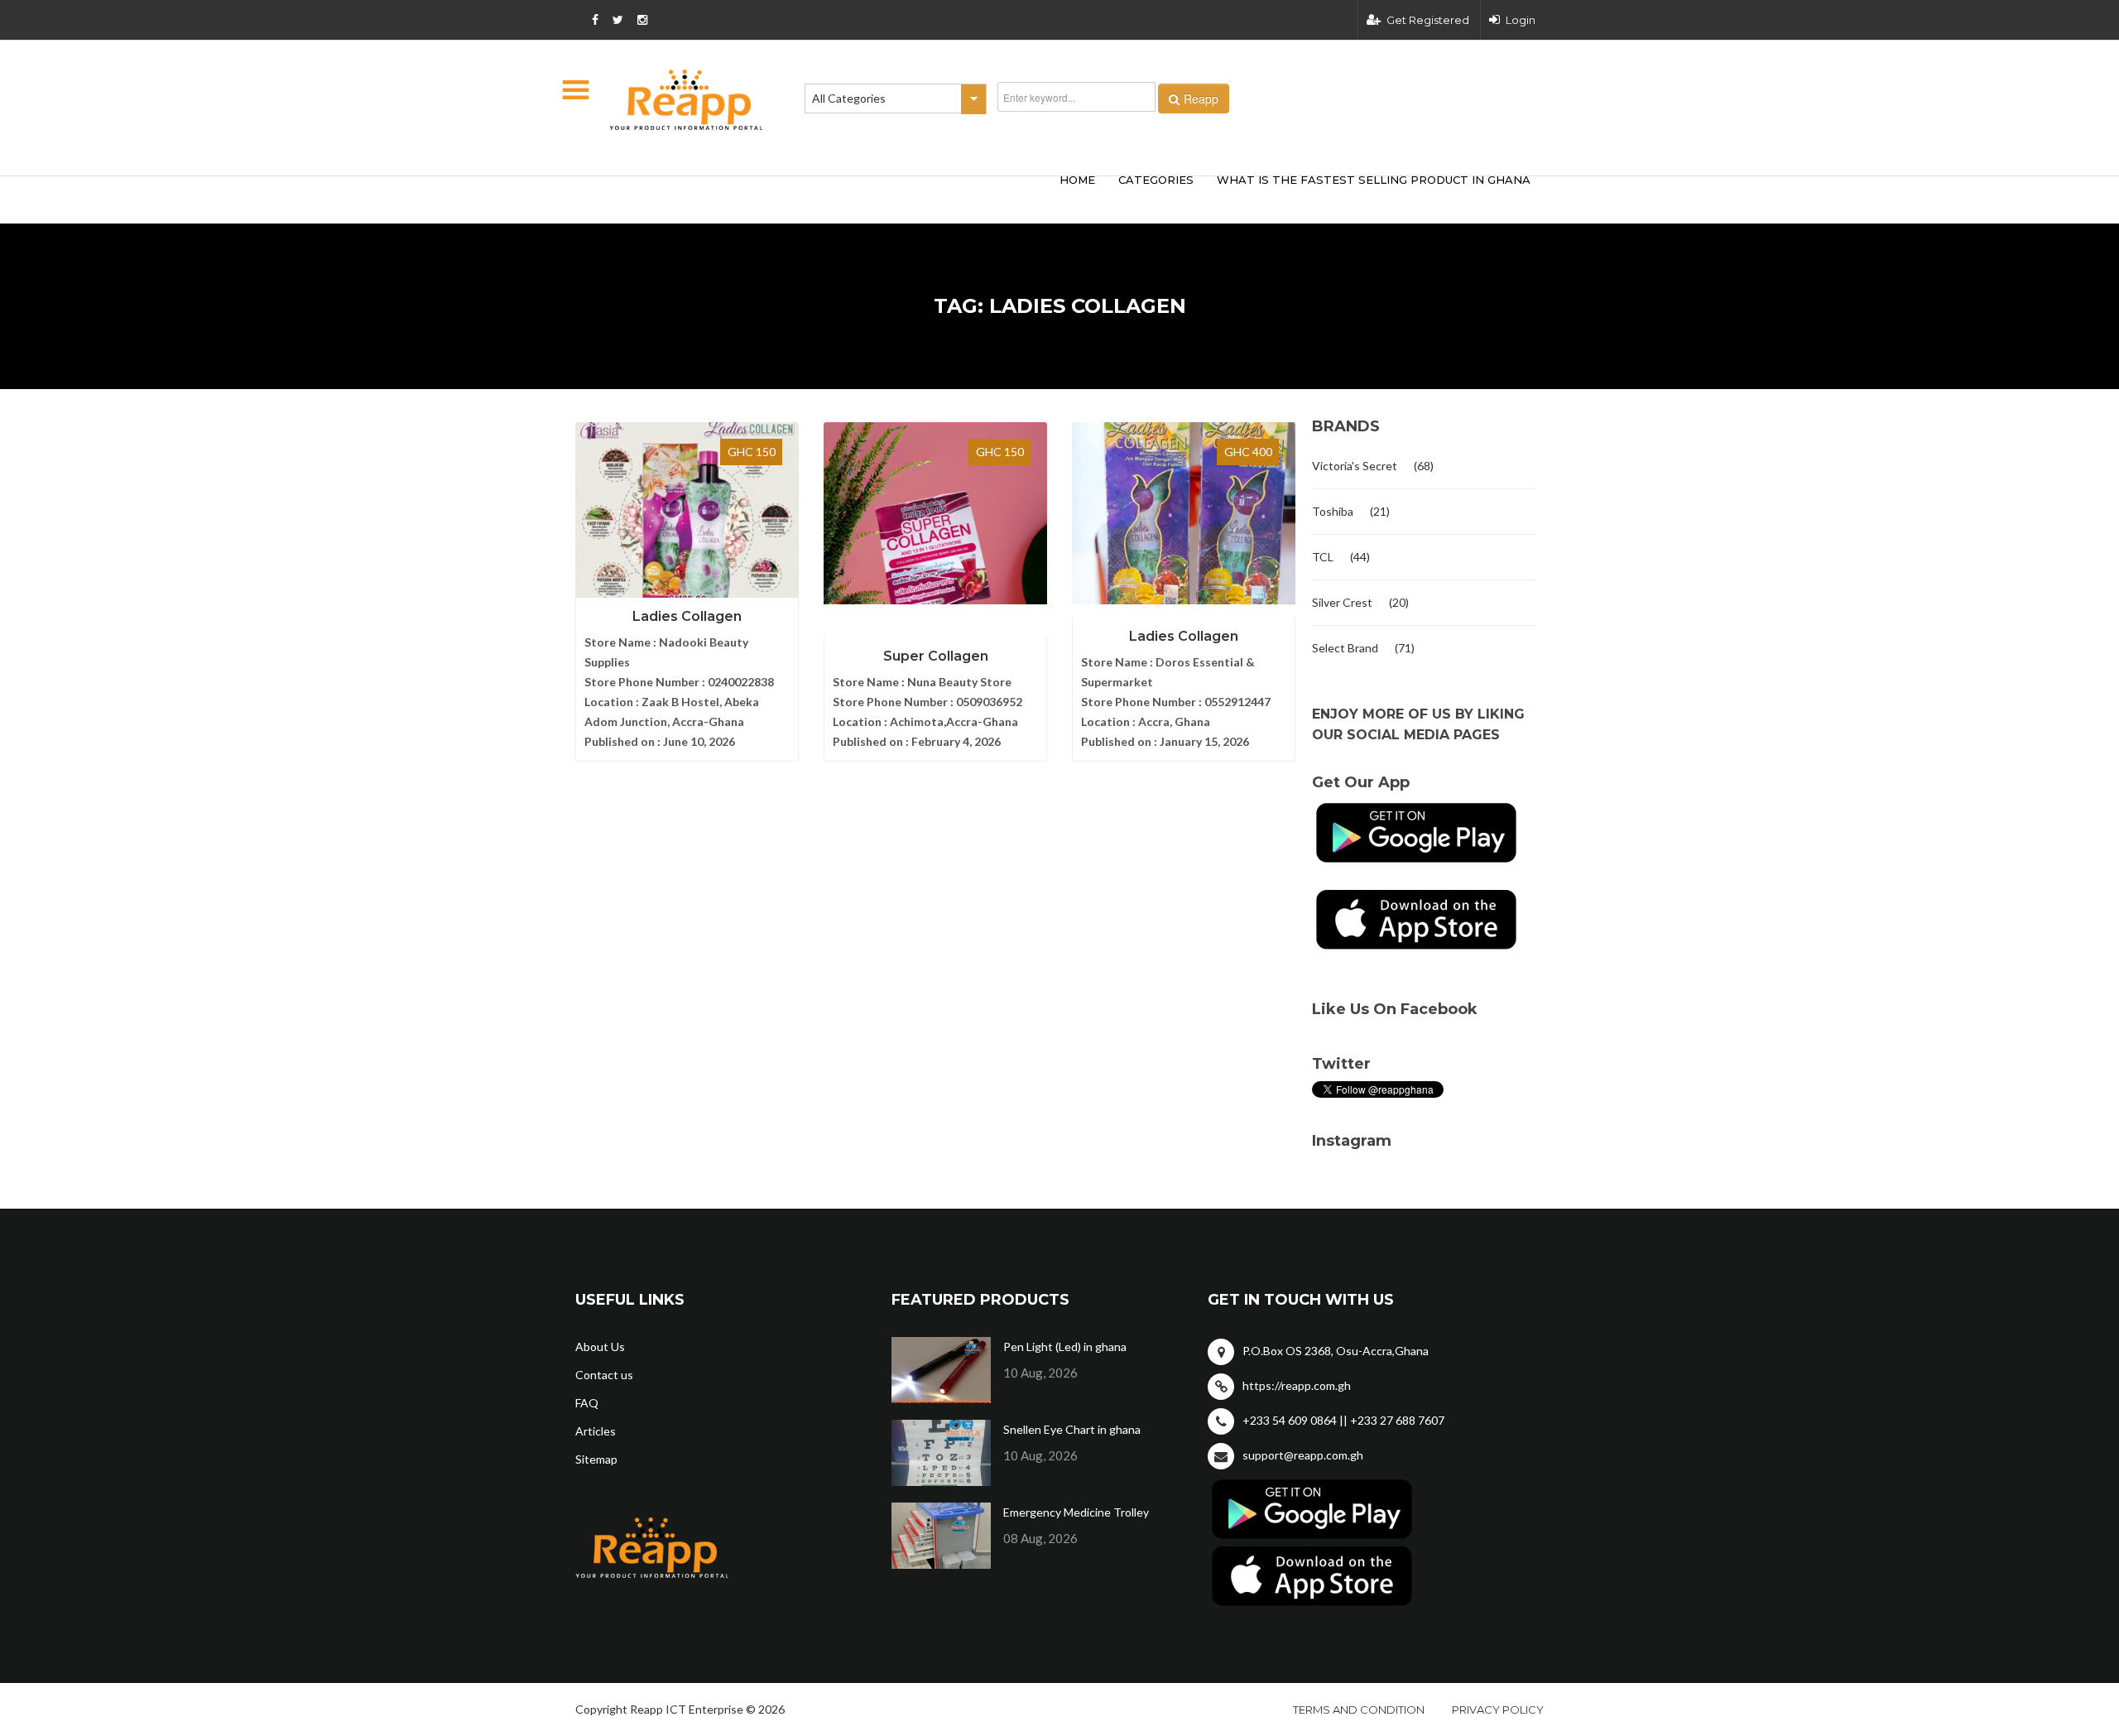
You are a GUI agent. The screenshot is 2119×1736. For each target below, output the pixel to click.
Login (1521, 20)
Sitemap (596, 1459)
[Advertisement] (819, 197)
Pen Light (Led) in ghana (1065, 1346)
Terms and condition (1359, 1710)
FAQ (587, 1403)
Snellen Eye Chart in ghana (1072, 1429)
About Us (600, 1346)
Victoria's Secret (1355, 466)
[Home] (686, 100)
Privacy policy (1498, 1710)
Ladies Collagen (687, 616)
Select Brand (1345, 648)
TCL (1323, 557)
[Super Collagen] (935, 513)
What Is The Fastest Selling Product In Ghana (1374, 180)
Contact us (604, 1375)
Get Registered (1428, 20)
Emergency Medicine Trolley (1076, 1512)
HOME (1077, 180)
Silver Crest (1342, 602)
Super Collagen (936, 656)
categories (1156, 180)
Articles (596, 1431)
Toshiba (1333, 511)
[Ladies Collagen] (687, 513)
